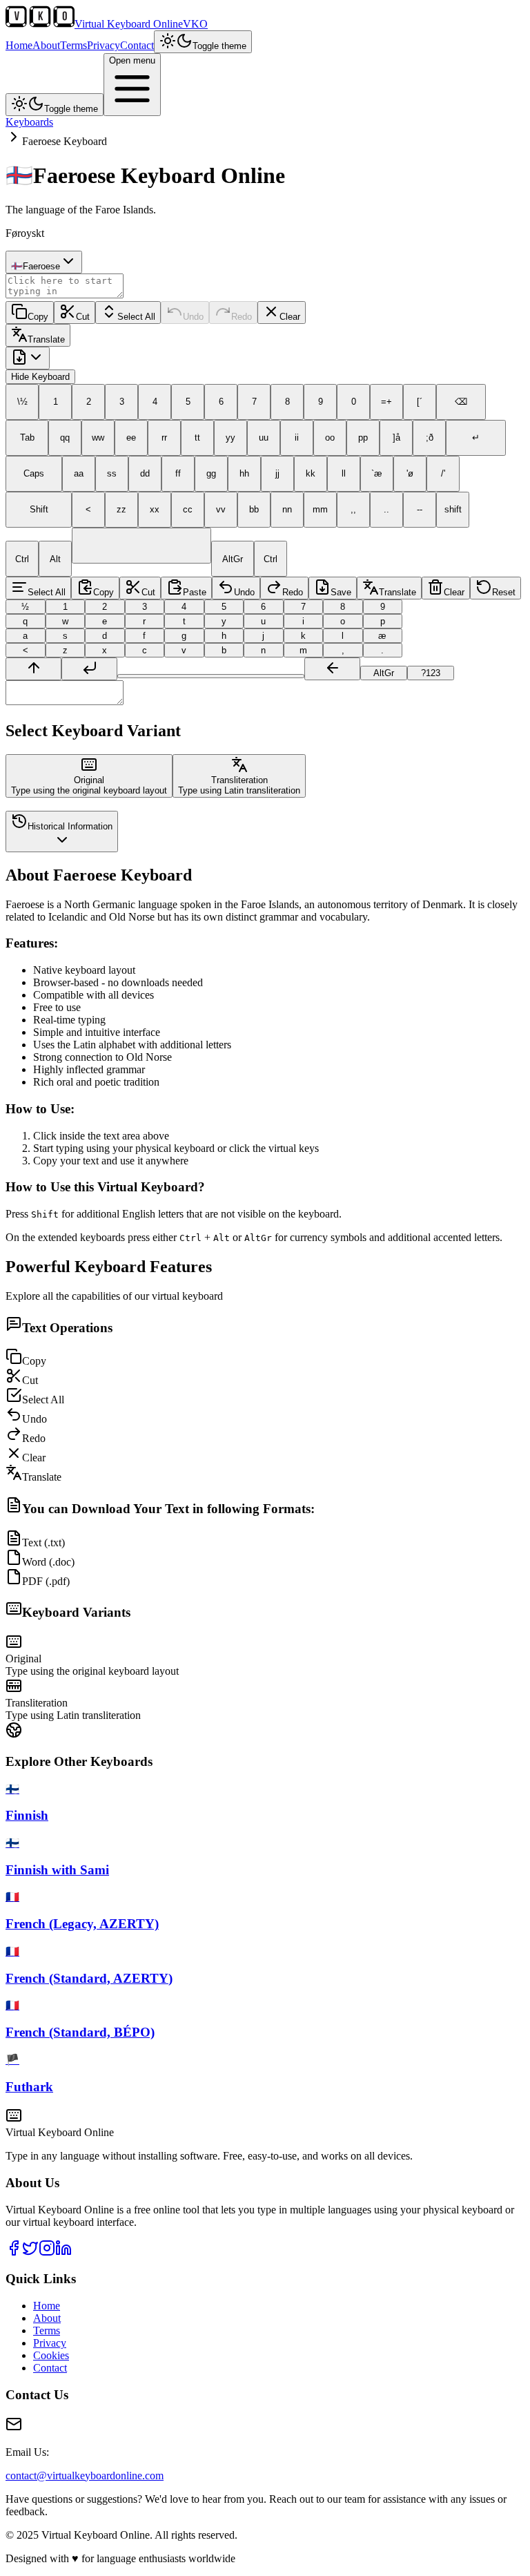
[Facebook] (14, 2252)
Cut (83, 317)
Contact (137, 45)
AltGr (384, 673)
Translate (46, 339)
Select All (136, 317)
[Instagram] (47, 2252)
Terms (73, 45)
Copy (38, 317)
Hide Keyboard (40, 377)
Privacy (104, 45)
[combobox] (44, 262)
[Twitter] (30, 2252)
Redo (242, 317)
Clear (290, 317)
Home (19, 45)
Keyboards (29, 122)
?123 (431, 673)
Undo (193, 317)
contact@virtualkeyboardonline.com (85, 2476)
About (46, 45)
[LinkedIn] (63, 2252)
